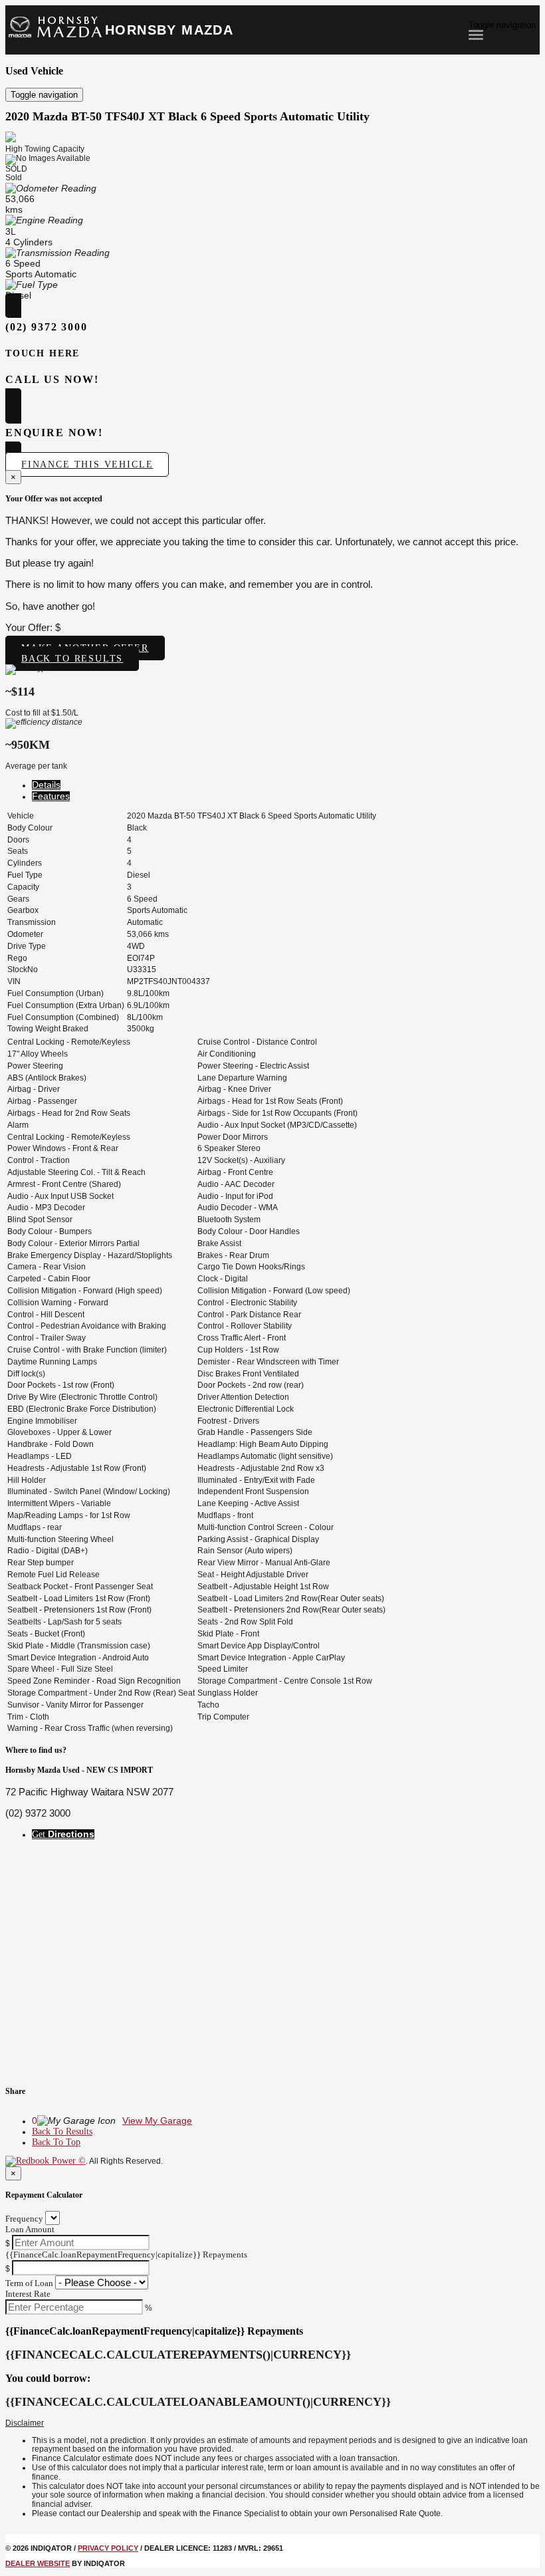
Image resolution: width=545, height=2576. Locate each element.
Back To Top (56, 2142)
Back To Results (62, 2131)
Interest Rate (28, 2294)
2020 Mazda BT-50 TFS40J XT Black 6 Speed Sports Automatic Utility (187, 116)
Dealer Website (38, 2563)
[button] (272, 2424)
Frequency (24, 2219)
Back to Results (72, 659)
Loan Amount (30, 2229)
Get (63, 1834)
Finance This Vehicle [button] (87, 464)
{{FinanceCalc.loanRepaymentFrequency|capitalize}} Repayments (126, 2254)
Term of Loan (29, 2283)
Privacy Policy (108, 2548)
